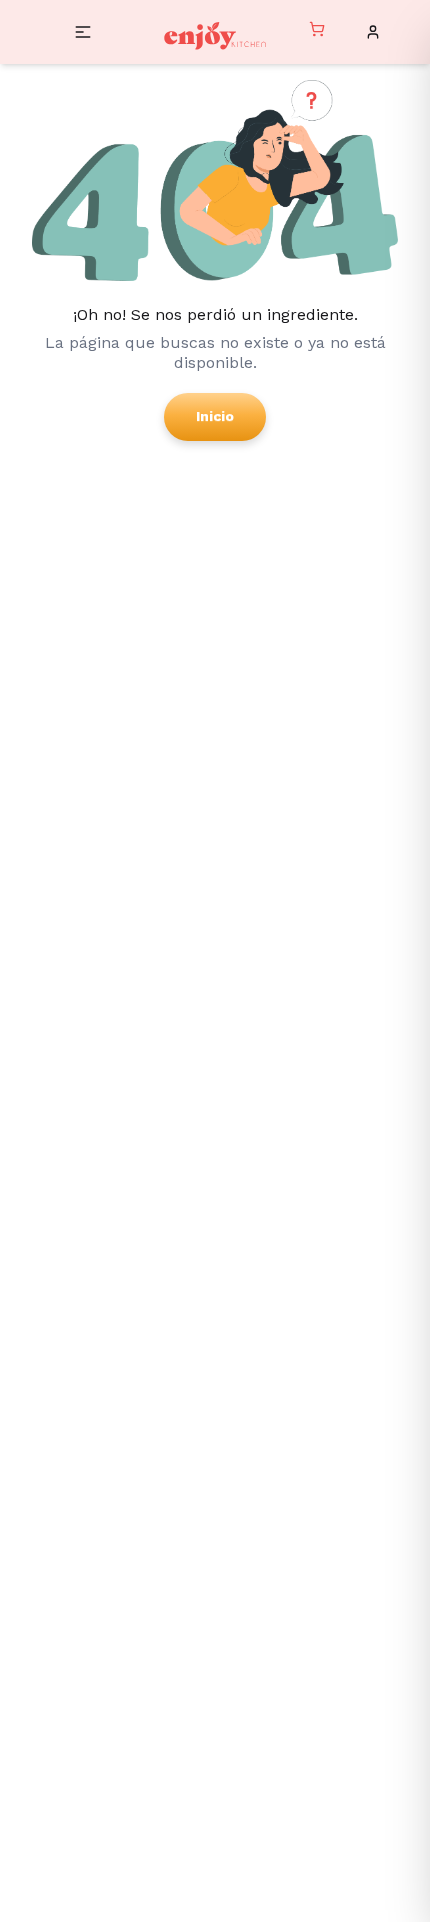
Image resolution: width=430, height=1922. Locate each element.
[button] (83, 32)
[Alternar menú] (317, 32)
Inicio (215, 416)
